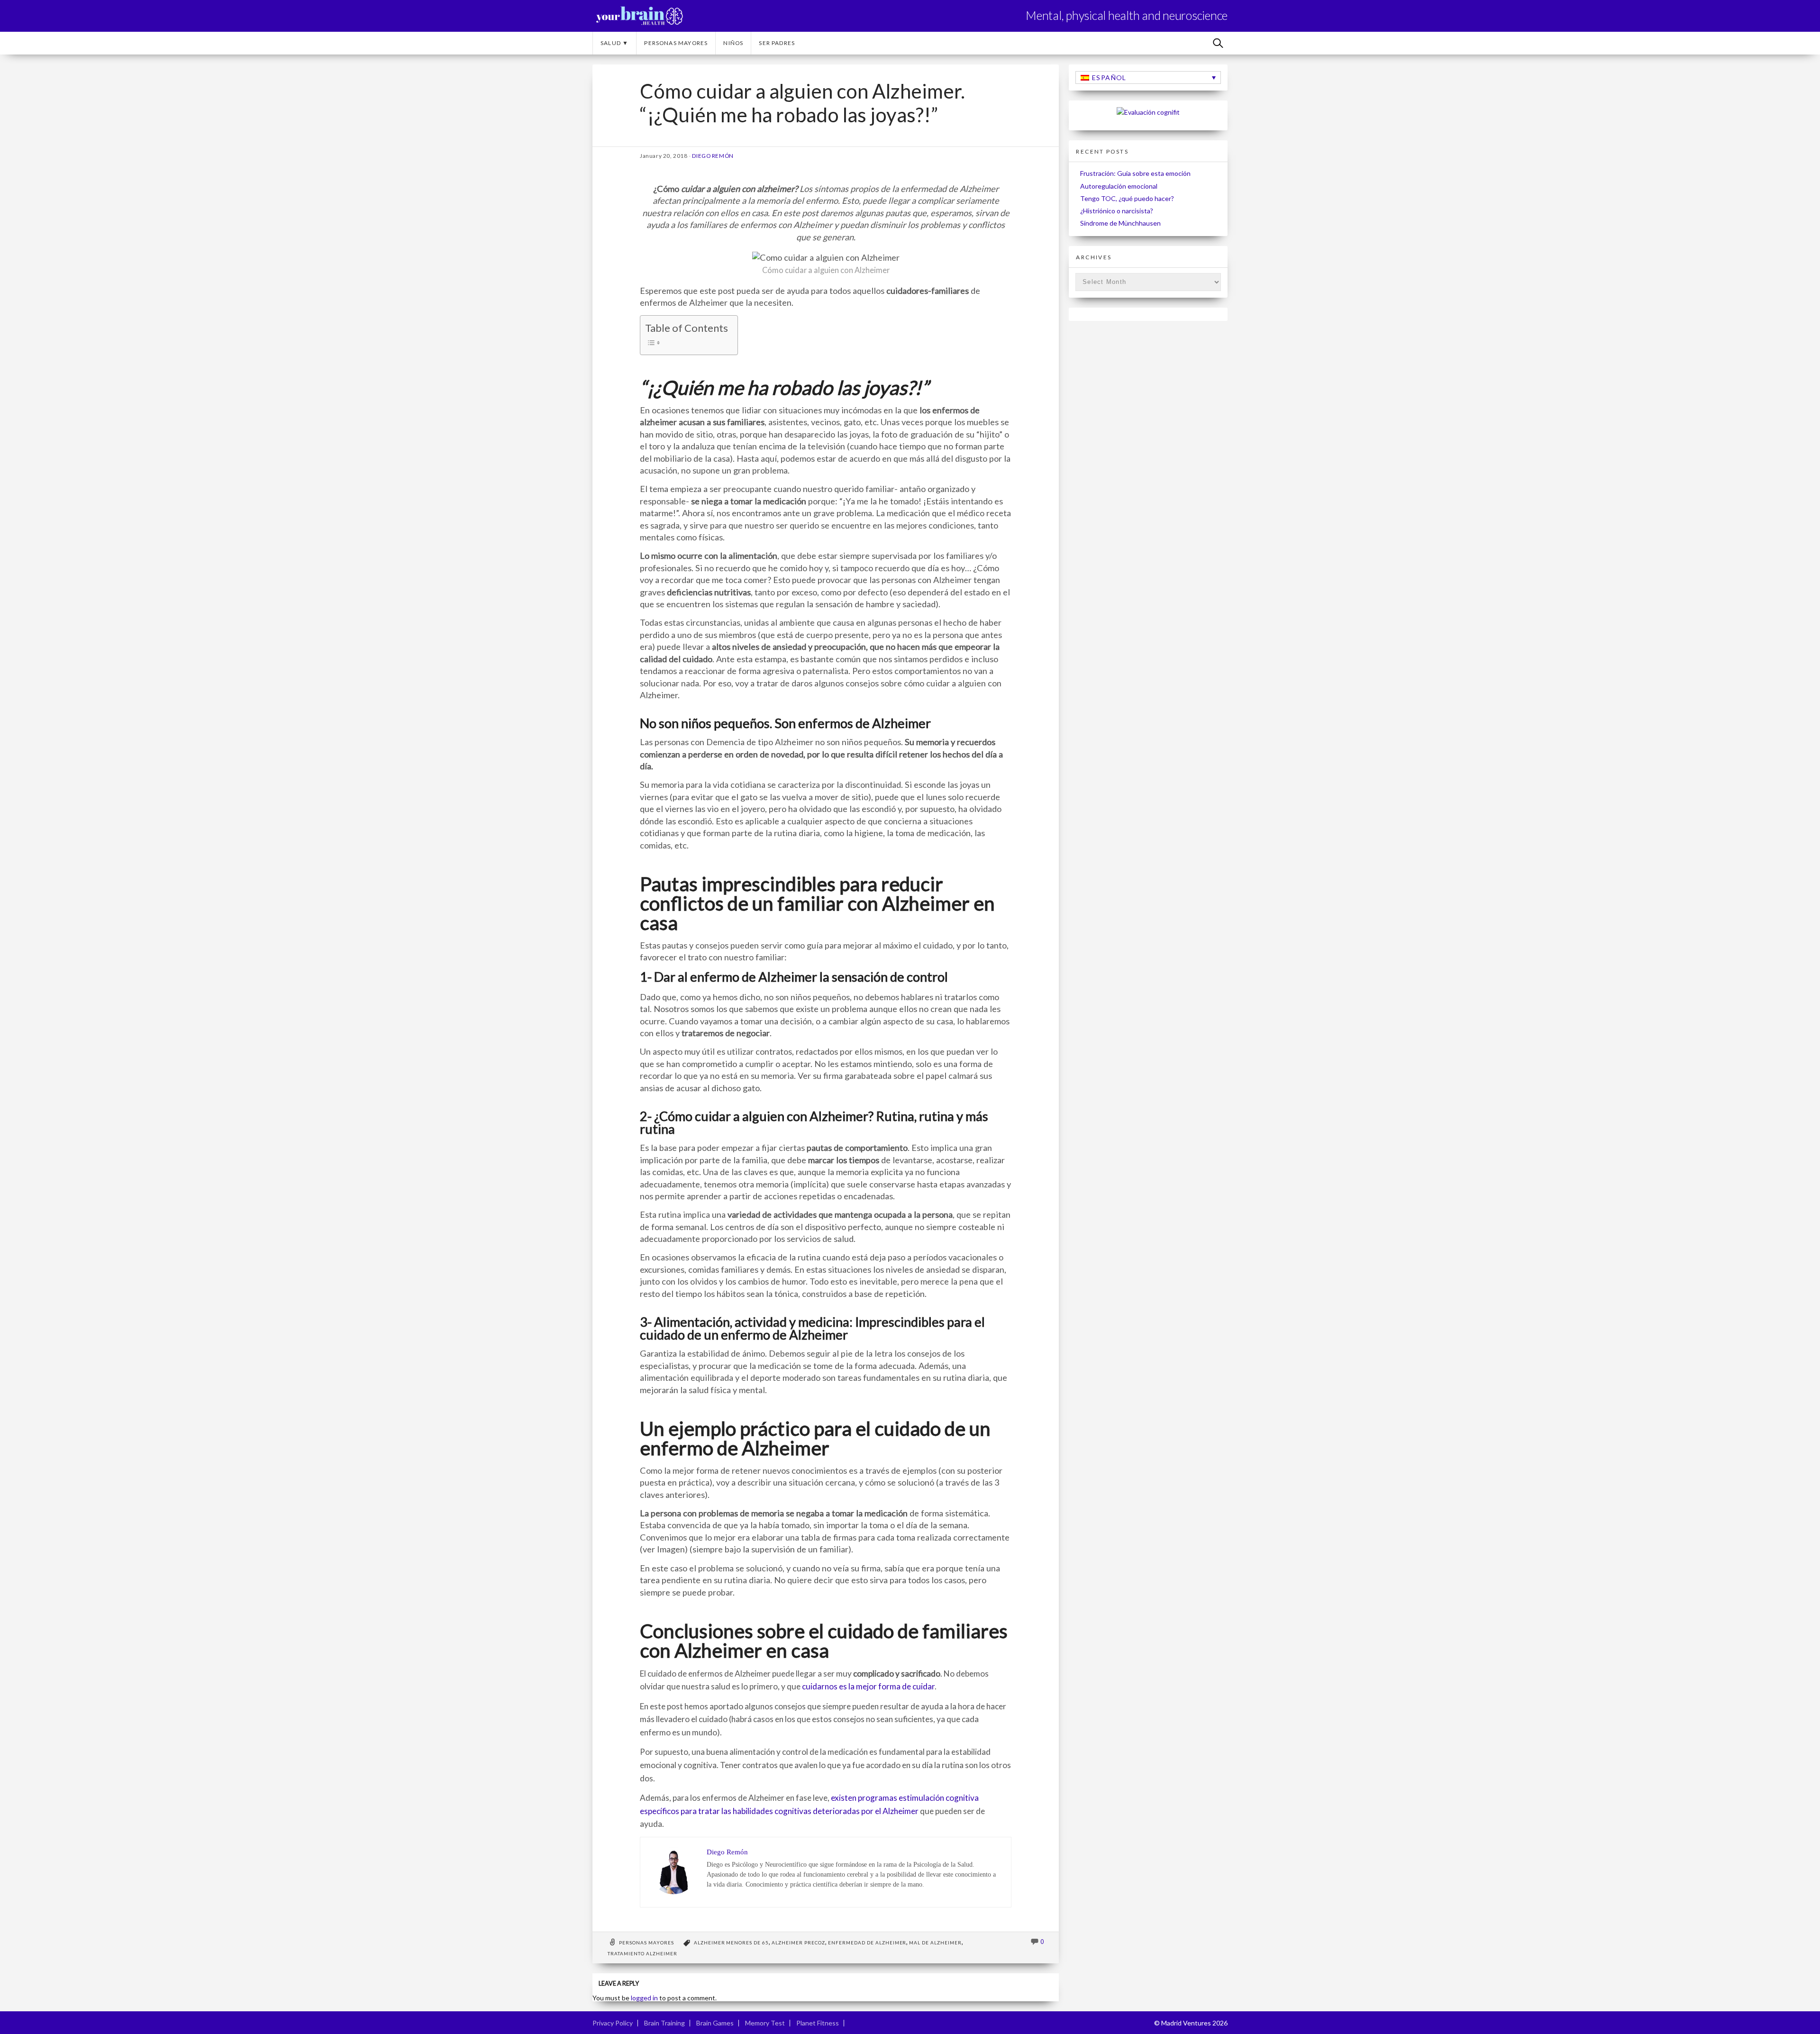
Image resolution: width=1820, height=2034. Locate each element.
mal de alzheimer (935, 1943)
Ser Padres (777, 43)
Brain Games (715, 2023)
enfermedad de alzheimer (867, 1943)
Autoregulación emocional (1119, 186)
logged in (644, 1998)
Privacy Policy (613, 2023)
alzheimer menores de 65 (732, 1943)
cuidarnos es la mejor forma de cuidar (868, 1686)
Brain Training (664, 2023)
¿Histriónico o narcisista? (1117, 211)
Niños (733, 43)
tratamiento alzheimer (642, 1953)
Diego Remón (713, 156)
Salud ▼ (614, 43)
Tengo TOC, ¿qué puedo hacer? (1127, 198)
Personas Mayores (676, 43)
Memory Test (765, 2023)
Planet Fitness (818, 2023)
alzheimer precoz (798, 1943)
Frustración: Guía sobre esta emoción (1135, 173)
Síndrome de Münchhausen (1120, 223)
